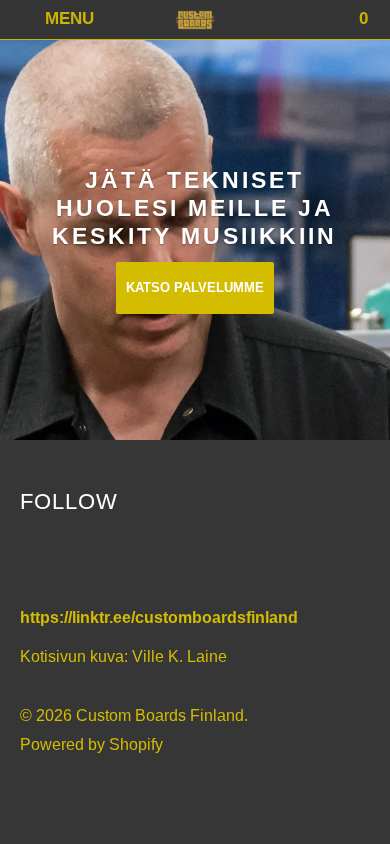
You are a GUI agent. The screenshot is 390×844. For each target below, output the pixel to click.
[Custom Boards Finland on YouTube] (81, 563)
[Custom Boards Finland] (195, 19)
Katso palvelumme (195, 287)
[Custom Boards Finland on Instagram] (124, 563)
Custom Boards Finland (160, 715)
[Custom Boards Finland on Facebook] (39, 563)
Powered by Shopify (91, 744)
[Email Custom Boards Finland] (167, 563)
